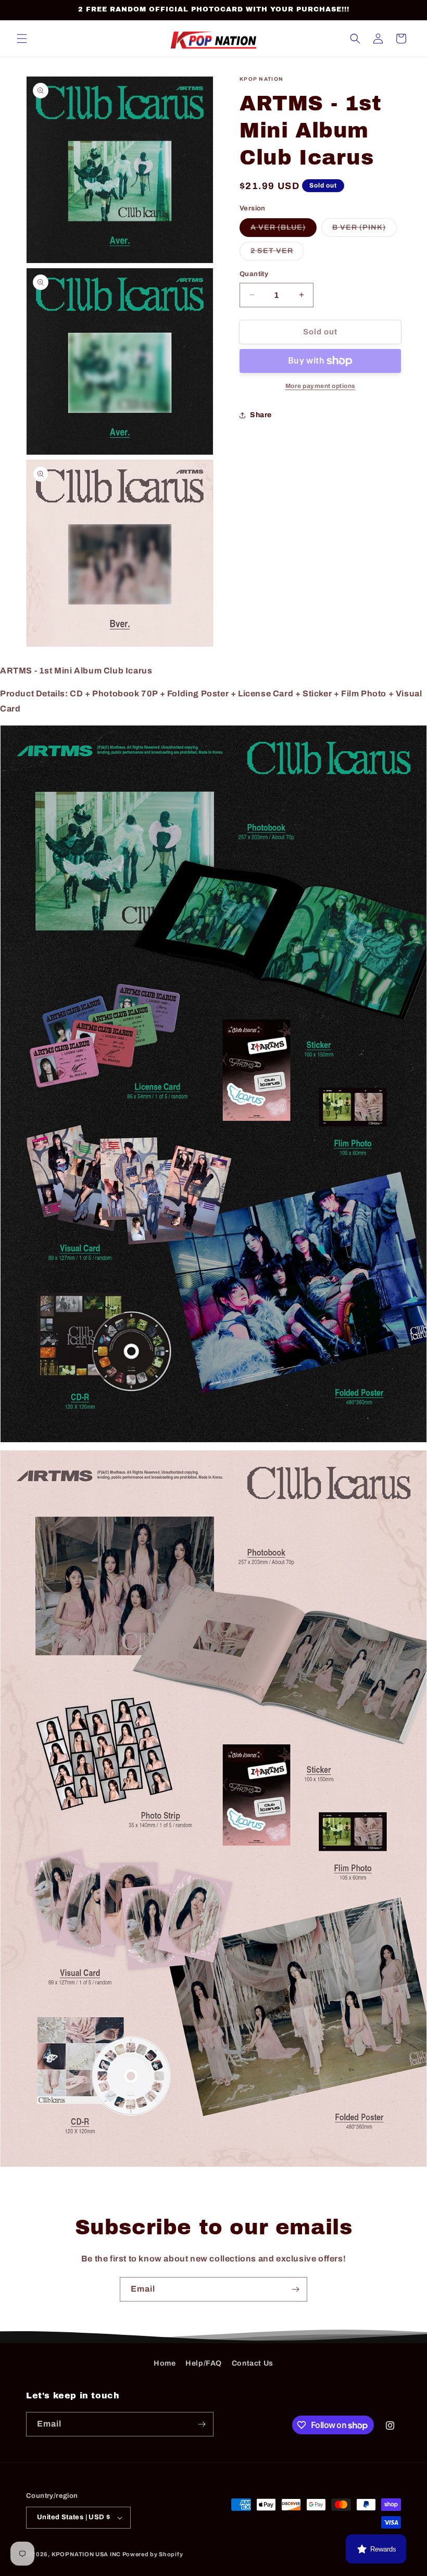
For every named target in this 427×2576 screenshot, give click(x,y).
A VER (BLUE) (284, 230)
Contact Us (253, 2363)
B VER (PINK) (365, 230)
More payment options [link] (321, 386)
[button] (22, 39)
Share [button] (261, 415)
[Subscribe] (295, 2289)
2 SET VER (277, 253)
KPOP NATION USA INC (86, 2554)
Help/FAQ (204, 2363)
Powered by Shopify (153, 2554)
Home (165, 2363)
